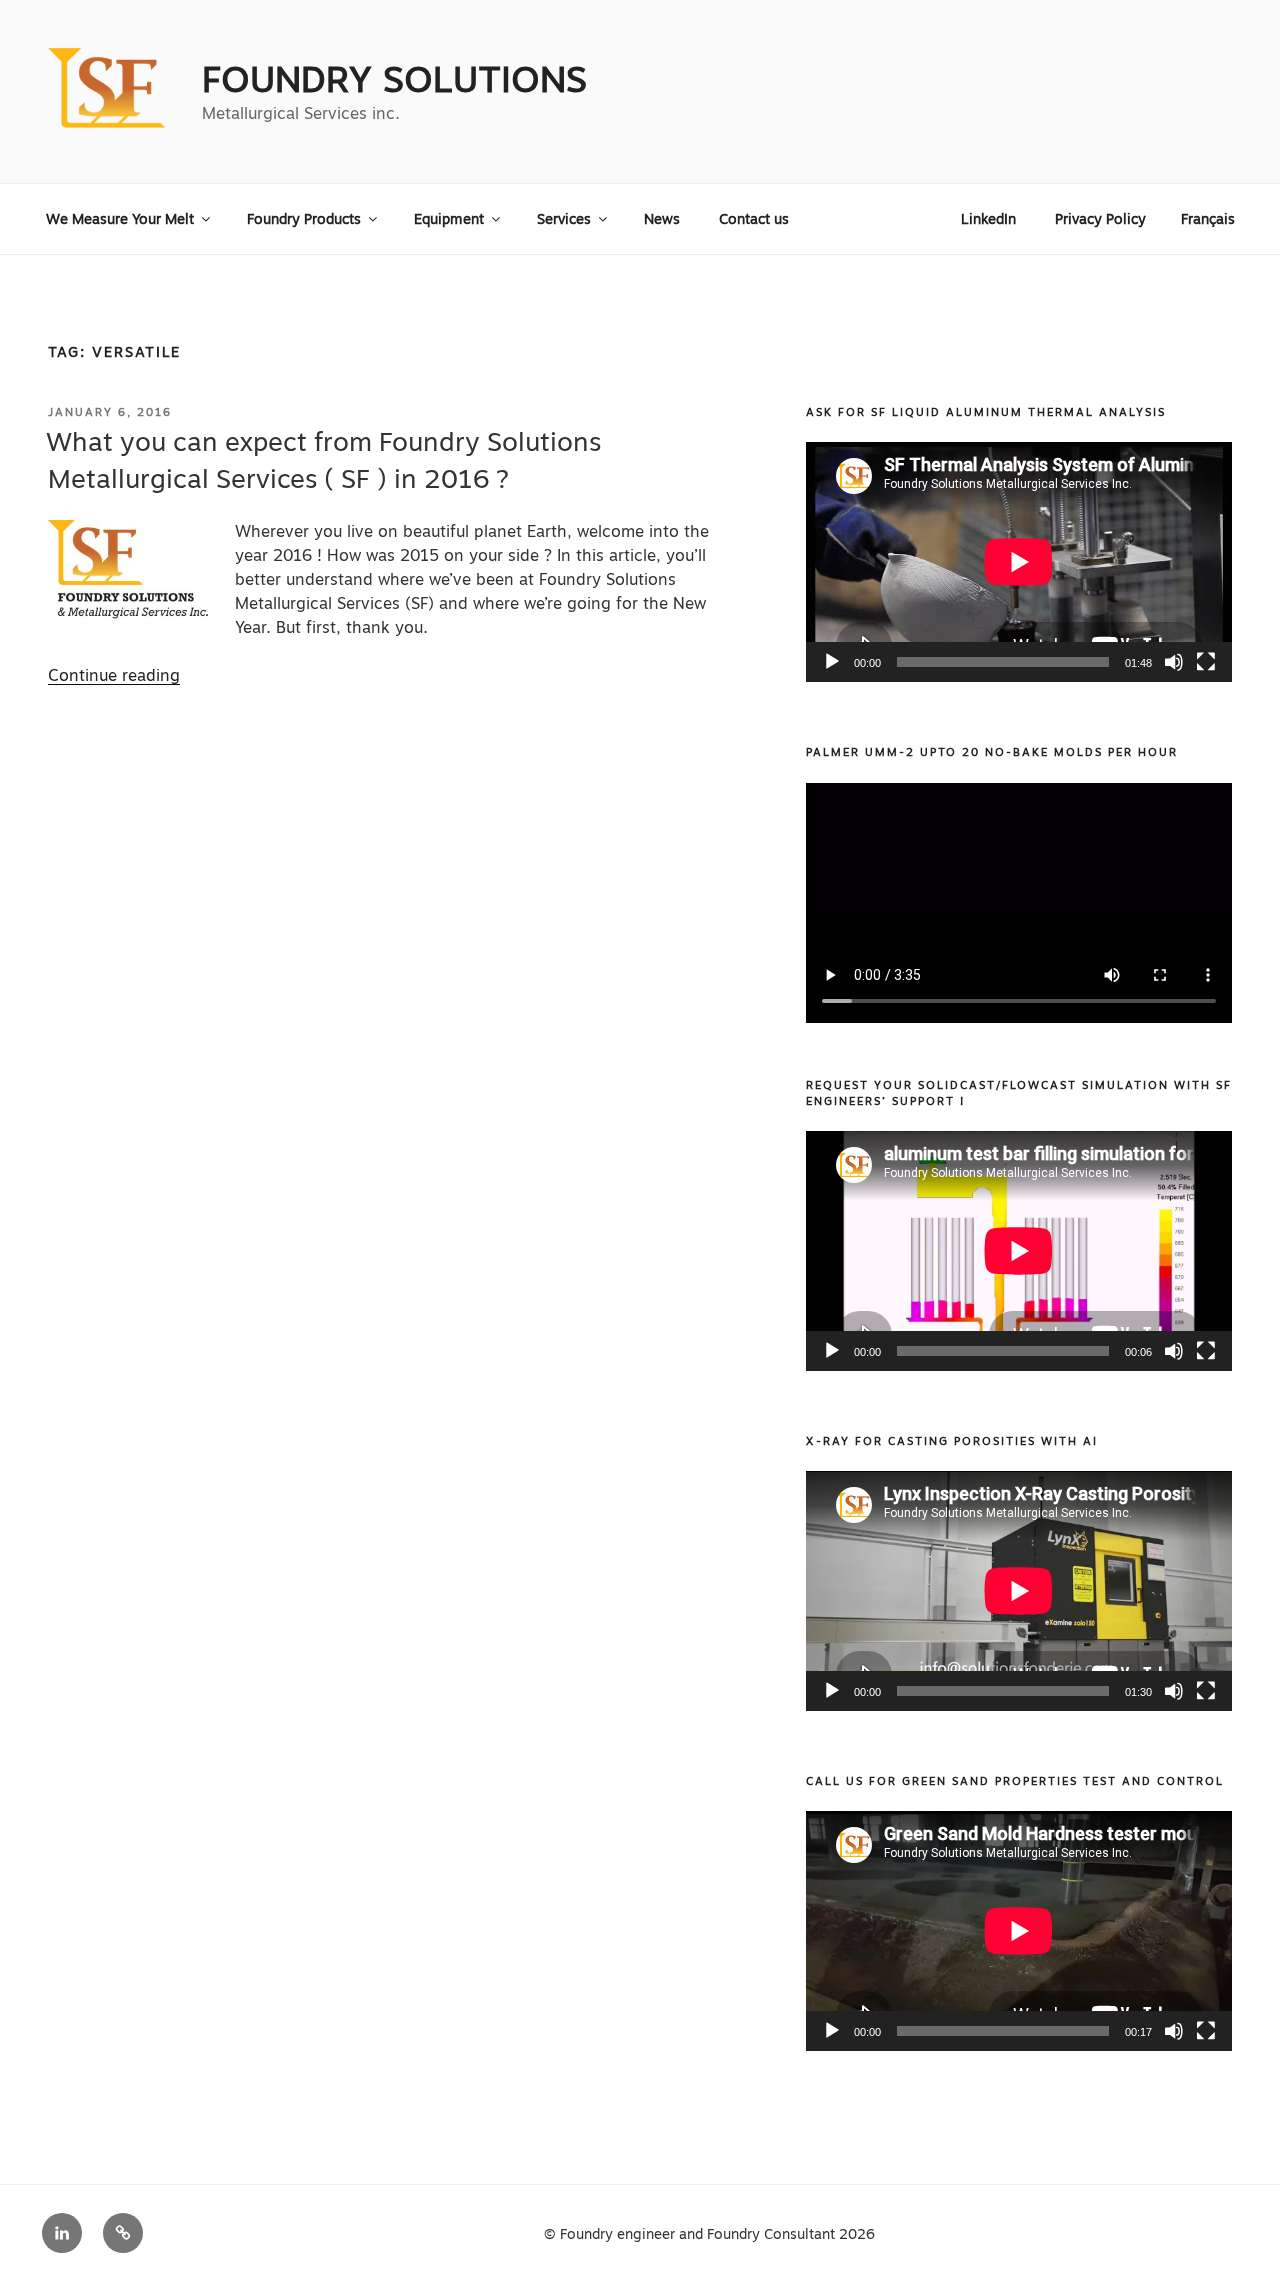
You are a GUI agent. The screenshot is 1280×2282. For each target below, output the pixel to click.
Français (1208, 219)
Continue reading (114, 675)
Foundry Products (304, 219)
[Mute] (1174, 662)
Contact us (754, 219)
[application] (1019, 562)
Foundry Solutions (394, 79)
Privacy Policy (1100, 219)
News (662, 219)
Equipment (449, 219)
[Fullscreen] (1206, 662)
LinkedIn (988, 219)
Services (564, 219)
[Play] (832, 662)
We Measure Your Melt (120, 219)
